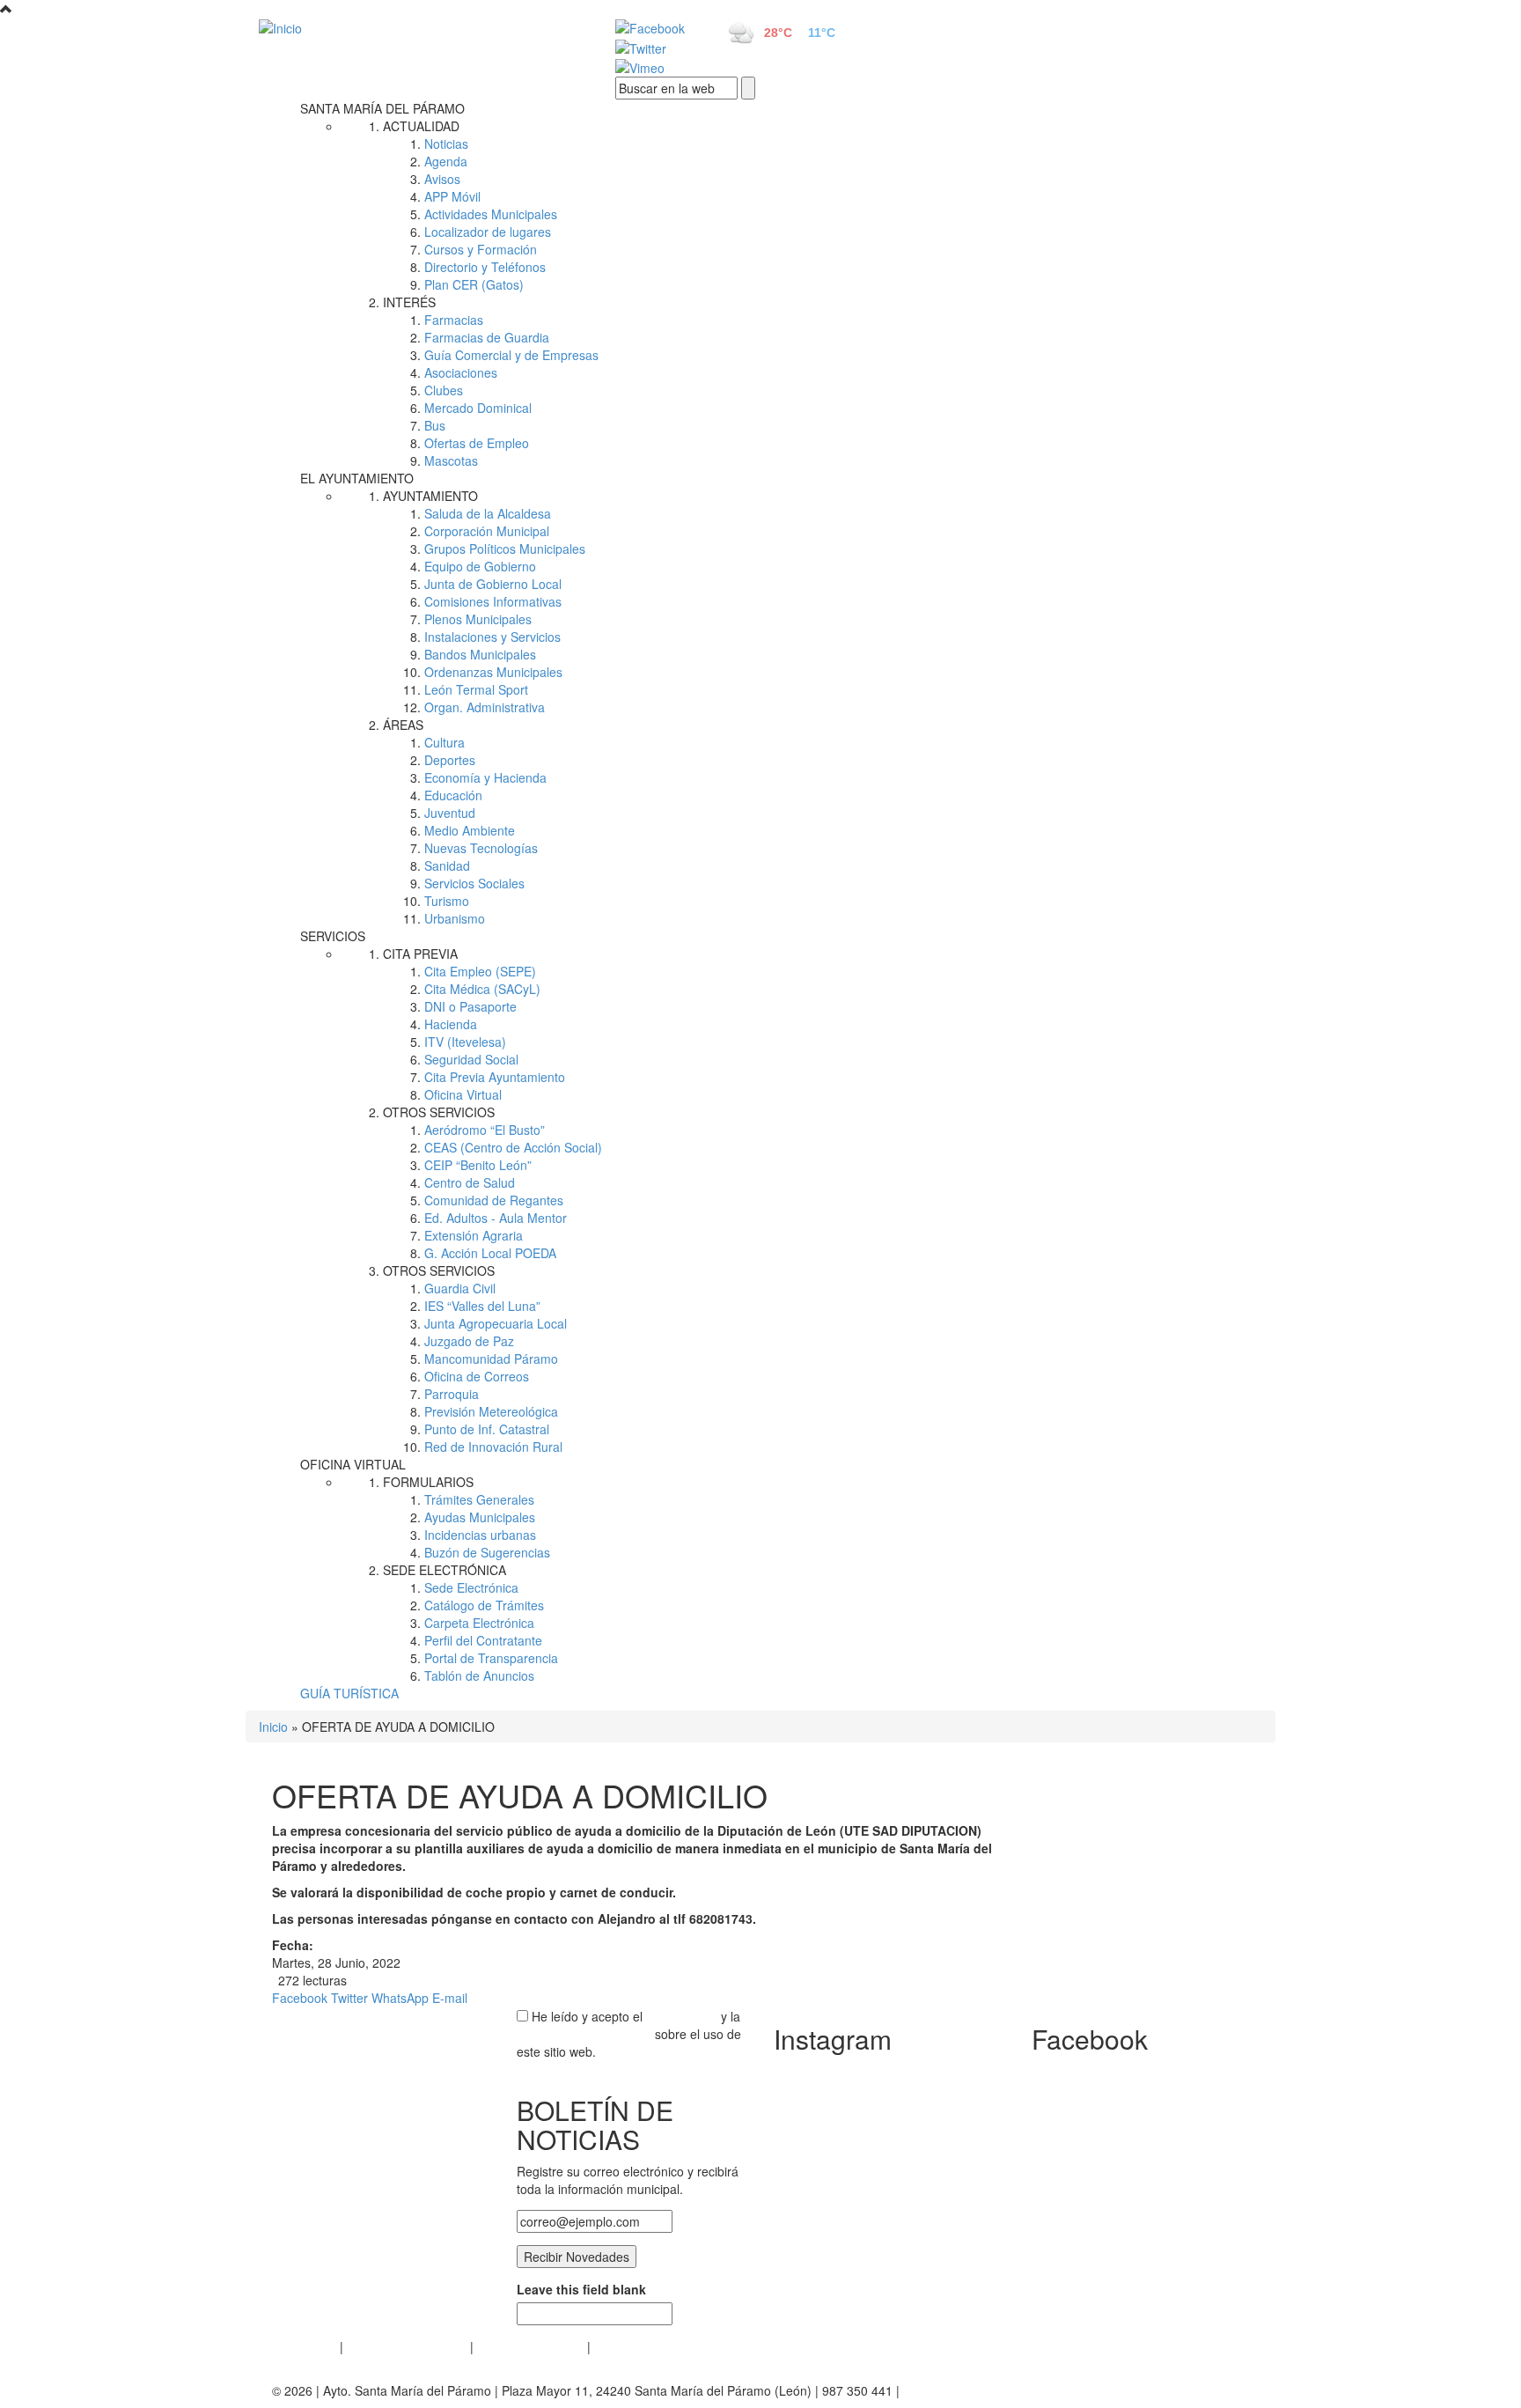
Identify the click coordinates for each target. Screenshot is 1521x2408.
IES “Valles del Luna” (482, 1306)
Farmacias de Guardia (487, 337)
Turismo (447, 901)
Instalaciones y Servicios (492, 637)
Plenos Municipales (478, 619)
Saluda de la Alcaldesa (488, 513)
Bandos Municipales (480, 654)
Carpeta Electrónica (479, 1623)
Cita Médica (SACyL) (482, 989)
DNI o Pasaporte (470, 1006)
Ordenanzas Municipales (493, 672)
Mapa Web (625, 2346)
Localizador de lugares (488, 232)
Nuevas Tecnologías (481, 848)
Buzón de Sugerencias (487, 1552)
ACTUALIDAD (421, 126)
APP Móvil (452, 196)
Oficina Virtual (463, 1094)
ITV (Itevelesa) (465, 1042)
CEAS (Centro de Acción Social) (513, 1147)
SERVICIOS (333, 936)
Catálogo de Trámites (484, 1605)
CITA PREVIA (420, 954)
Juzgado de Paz (469, 1341)
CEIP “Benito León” (478, 1165)
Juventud (450, 813)
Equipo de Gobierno (480, 566)
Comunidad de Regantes (494, 1200)
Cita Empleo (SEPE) (480, 971)
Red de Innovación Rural (493, 1447)
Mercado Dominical (478, 408)
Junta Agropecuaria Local (496, 1323)
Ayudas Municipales (480, 1517)
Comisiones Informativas (493, 601)
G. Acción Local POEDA (490, 1253)
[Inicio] (417, 27)
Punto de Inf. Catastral (487, 1429)
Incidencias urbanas (480, 1535)
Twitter (349, 1998)
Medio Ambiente (470, 830)
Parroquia (452, 1394)
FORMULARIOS (428, 1482)
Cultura (445, 742)
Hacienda (451, 1024)
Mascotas (451, 460)
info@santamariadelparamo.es (989, 2390)
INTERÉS (409, 302)
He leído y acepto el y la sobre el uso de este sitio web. (629, 2034)
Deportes (450, 760)
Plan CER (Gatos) (474, 284)
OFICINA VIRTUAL (353, 1464)
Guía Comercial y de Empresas (511, 355)
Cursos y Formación (481, 249)
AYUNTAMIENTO (430, 496)
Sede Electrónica (471, 1587)
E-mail (450, 1998)
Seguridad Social (471, 1059)
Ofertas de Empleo (477, 443)
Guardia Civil (460, 1288)
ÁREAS (403, 725)
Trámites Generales (479, 1499)
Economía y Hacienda (485, 777)
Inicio (273, 1727)
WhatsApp (400, 1998)
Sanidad (447, 865)
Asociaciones (461, 372)
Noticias (446, 144)
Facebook (300, 1998)
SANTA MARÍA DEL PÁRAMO (382, 108)
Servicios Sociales (474, 883)
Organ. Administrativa (485, 707)
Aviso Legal (304, 2346)
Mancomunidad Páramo (491, 1359)
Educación (453, 795)
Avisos (442, 179)
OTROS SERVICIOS (439, 1112)
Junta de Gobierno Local (493, 584)
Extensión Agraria (474, 1235)
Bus (435, 425)
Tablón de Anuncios (479, 1675)
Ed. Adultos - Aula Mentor (496, 1218)
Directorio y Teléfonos (485, 267)
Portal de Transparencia (491, 1658)
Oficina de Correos (477, 1376)
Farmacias (454, 320)
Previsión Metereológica (491, 1411)
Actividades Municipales (491, 214)
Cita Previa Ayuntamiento (495, 1077)
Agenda (446, 161)
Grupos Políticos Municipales (505, 549)
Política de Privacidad (407, 2346)
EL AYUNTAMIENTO (357, 478)
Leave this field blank (581, 2289)
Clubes (444, 390)
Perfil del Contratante (483, 1640)
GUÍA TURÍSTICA (349, 1693)
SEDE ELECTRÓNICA (445, 1570)
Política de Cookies (530, 2346)
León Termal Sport (476, 689)
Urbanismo (455, 918)
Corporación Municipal (487, 531)
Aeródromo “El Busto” (485, 1130)
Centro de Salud (470, 1182)
